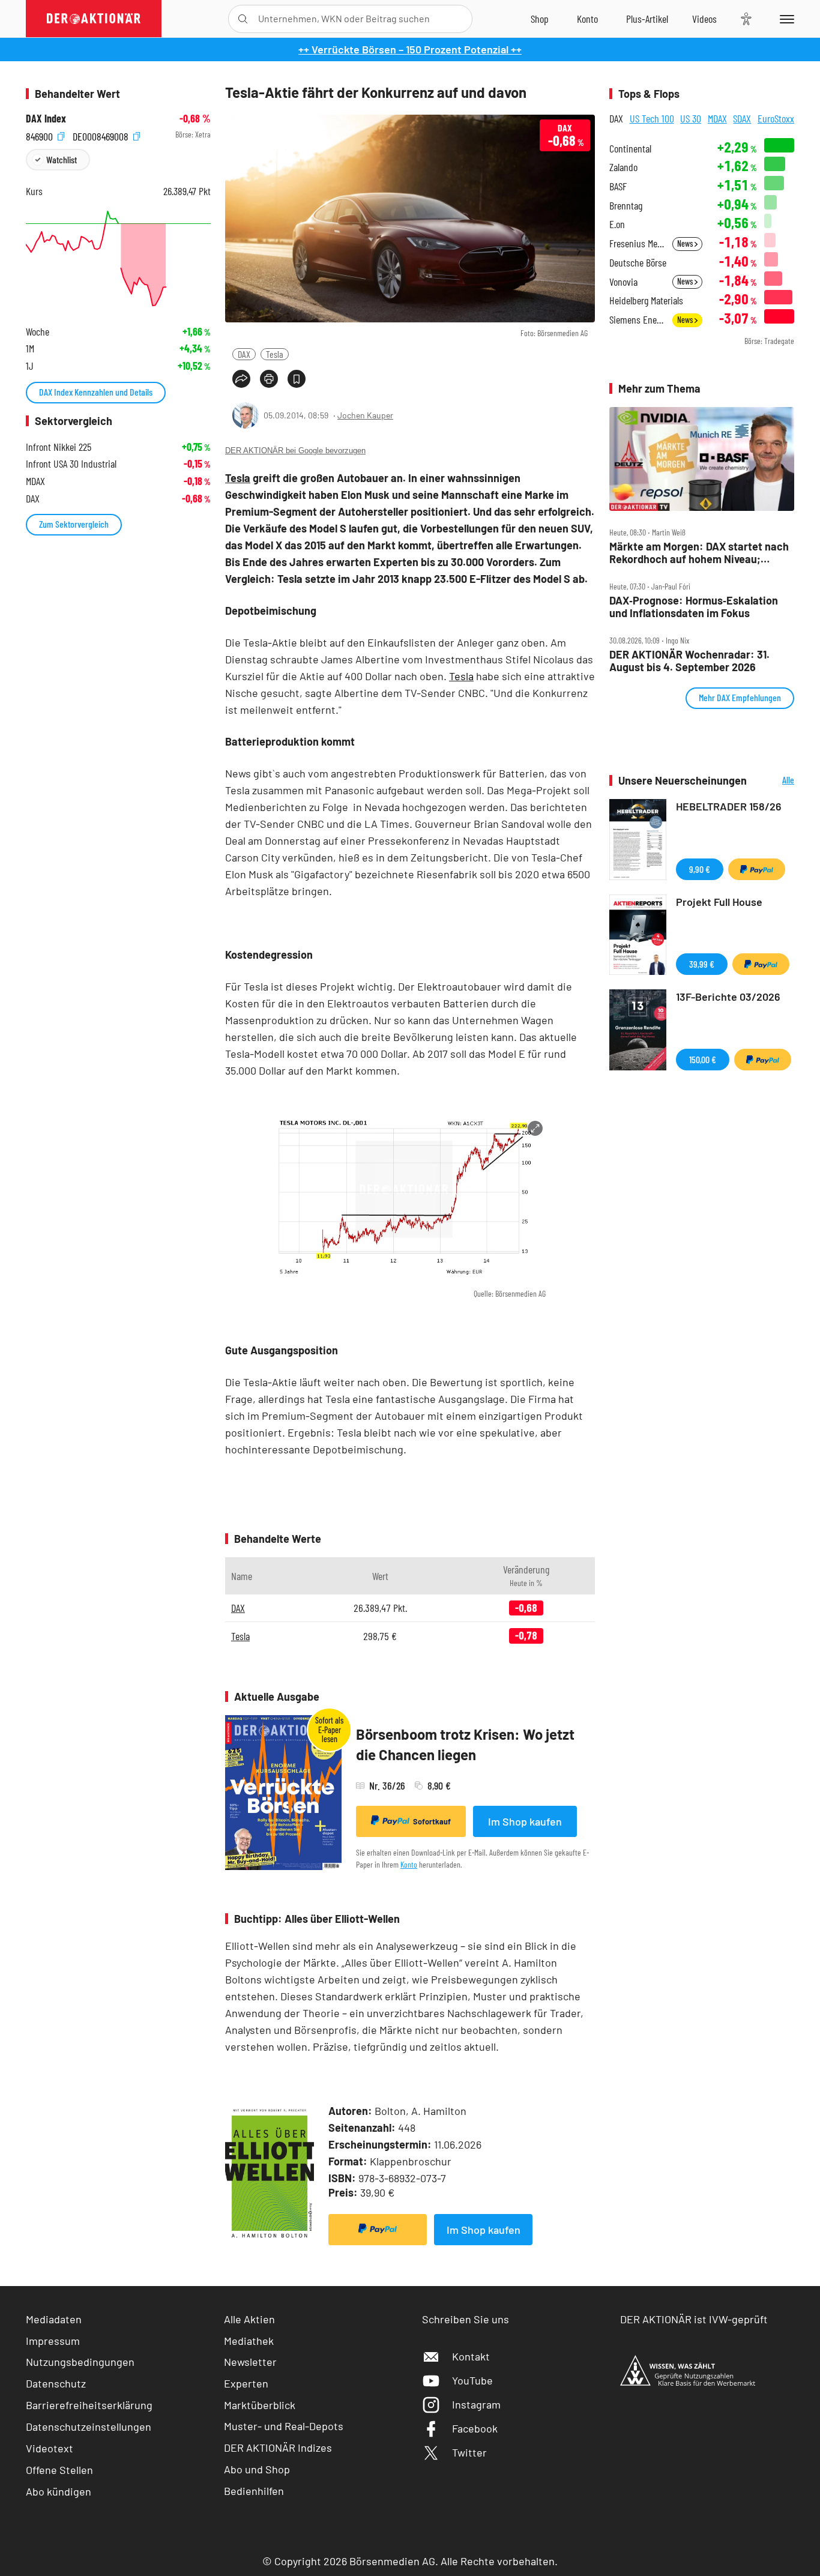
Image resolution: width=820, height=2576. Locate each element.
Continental (630, 149)
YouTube (472, 2380)
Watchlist (62, 159)
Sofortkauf (432, 1821)
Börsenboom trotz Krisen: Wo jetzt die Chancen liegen (465, 1744)
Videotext (50, 2448)
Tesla (275, 354)
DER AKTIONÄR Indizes (278, 2448)
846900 (41, 135)
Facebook (475, 2428)
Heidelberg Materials (646, 300)
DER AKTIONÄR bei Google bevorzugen (295, 451)
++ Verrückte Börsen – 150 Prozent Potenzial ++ (410, 49)
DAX (244, 354)
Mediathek (249, 2341)
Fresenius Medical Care (637, 243)
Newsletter (250, 2362)
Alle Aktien (249, 2319)
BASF (618, 186)
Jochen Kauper (365, 415)
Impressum (53, 2341)
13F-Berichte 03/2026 (728, 997)
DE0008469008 (102, 135)
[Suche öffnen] (243, 19)
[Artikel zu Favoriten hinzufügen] (297, 379)
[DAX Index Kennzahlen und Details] (118, 258)
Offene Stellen (59, 2470)
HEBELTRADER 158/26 (729, 806)
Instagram (476, 2404)
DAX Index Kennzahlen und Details (96, 392)
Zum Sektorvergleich (74, 524)
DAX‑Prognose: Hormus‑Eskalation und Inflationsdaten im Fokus (694, 607)
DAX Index (46, 119)
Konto (409, 1864)
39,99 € (702, 964)
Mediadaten (54, 2319)
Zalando (623, 167)
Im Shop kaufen (525, 1821)
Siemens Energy (637, 320)
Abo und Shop (257, 2469)
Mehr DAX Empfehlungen (740, 697)
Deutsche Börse (638, 263)
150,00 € (703, 1059)
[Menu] (785, 19)
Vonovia (623, 282)
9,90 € (700, 869)
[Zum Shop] (540, 19)
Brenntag (626, 206)
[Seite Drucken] (269, 379)
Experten (246, 2383)
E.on (617, 224)
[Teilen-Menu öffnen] (241, 379)
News (686, 243)
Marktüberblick (260, 2405)
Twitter (469, 2452)
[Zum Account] (587, 19)
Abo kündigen (59, 2491)
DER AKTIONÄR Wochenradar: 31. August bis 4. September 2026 (689, 661)
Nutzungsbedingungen (80, 2362)
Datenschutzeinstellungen (89, 2427)
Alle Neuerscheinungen (773, 781)
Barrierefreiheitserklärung (89, 2405)
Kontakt (471, 2356)
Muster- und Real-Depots (284, 2426)
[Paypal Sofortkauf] (378, 2230)
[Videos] (704, 19)
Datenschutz (56, 2383)
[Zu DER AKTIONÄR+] (647, 19)
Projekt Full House (719, 902)
